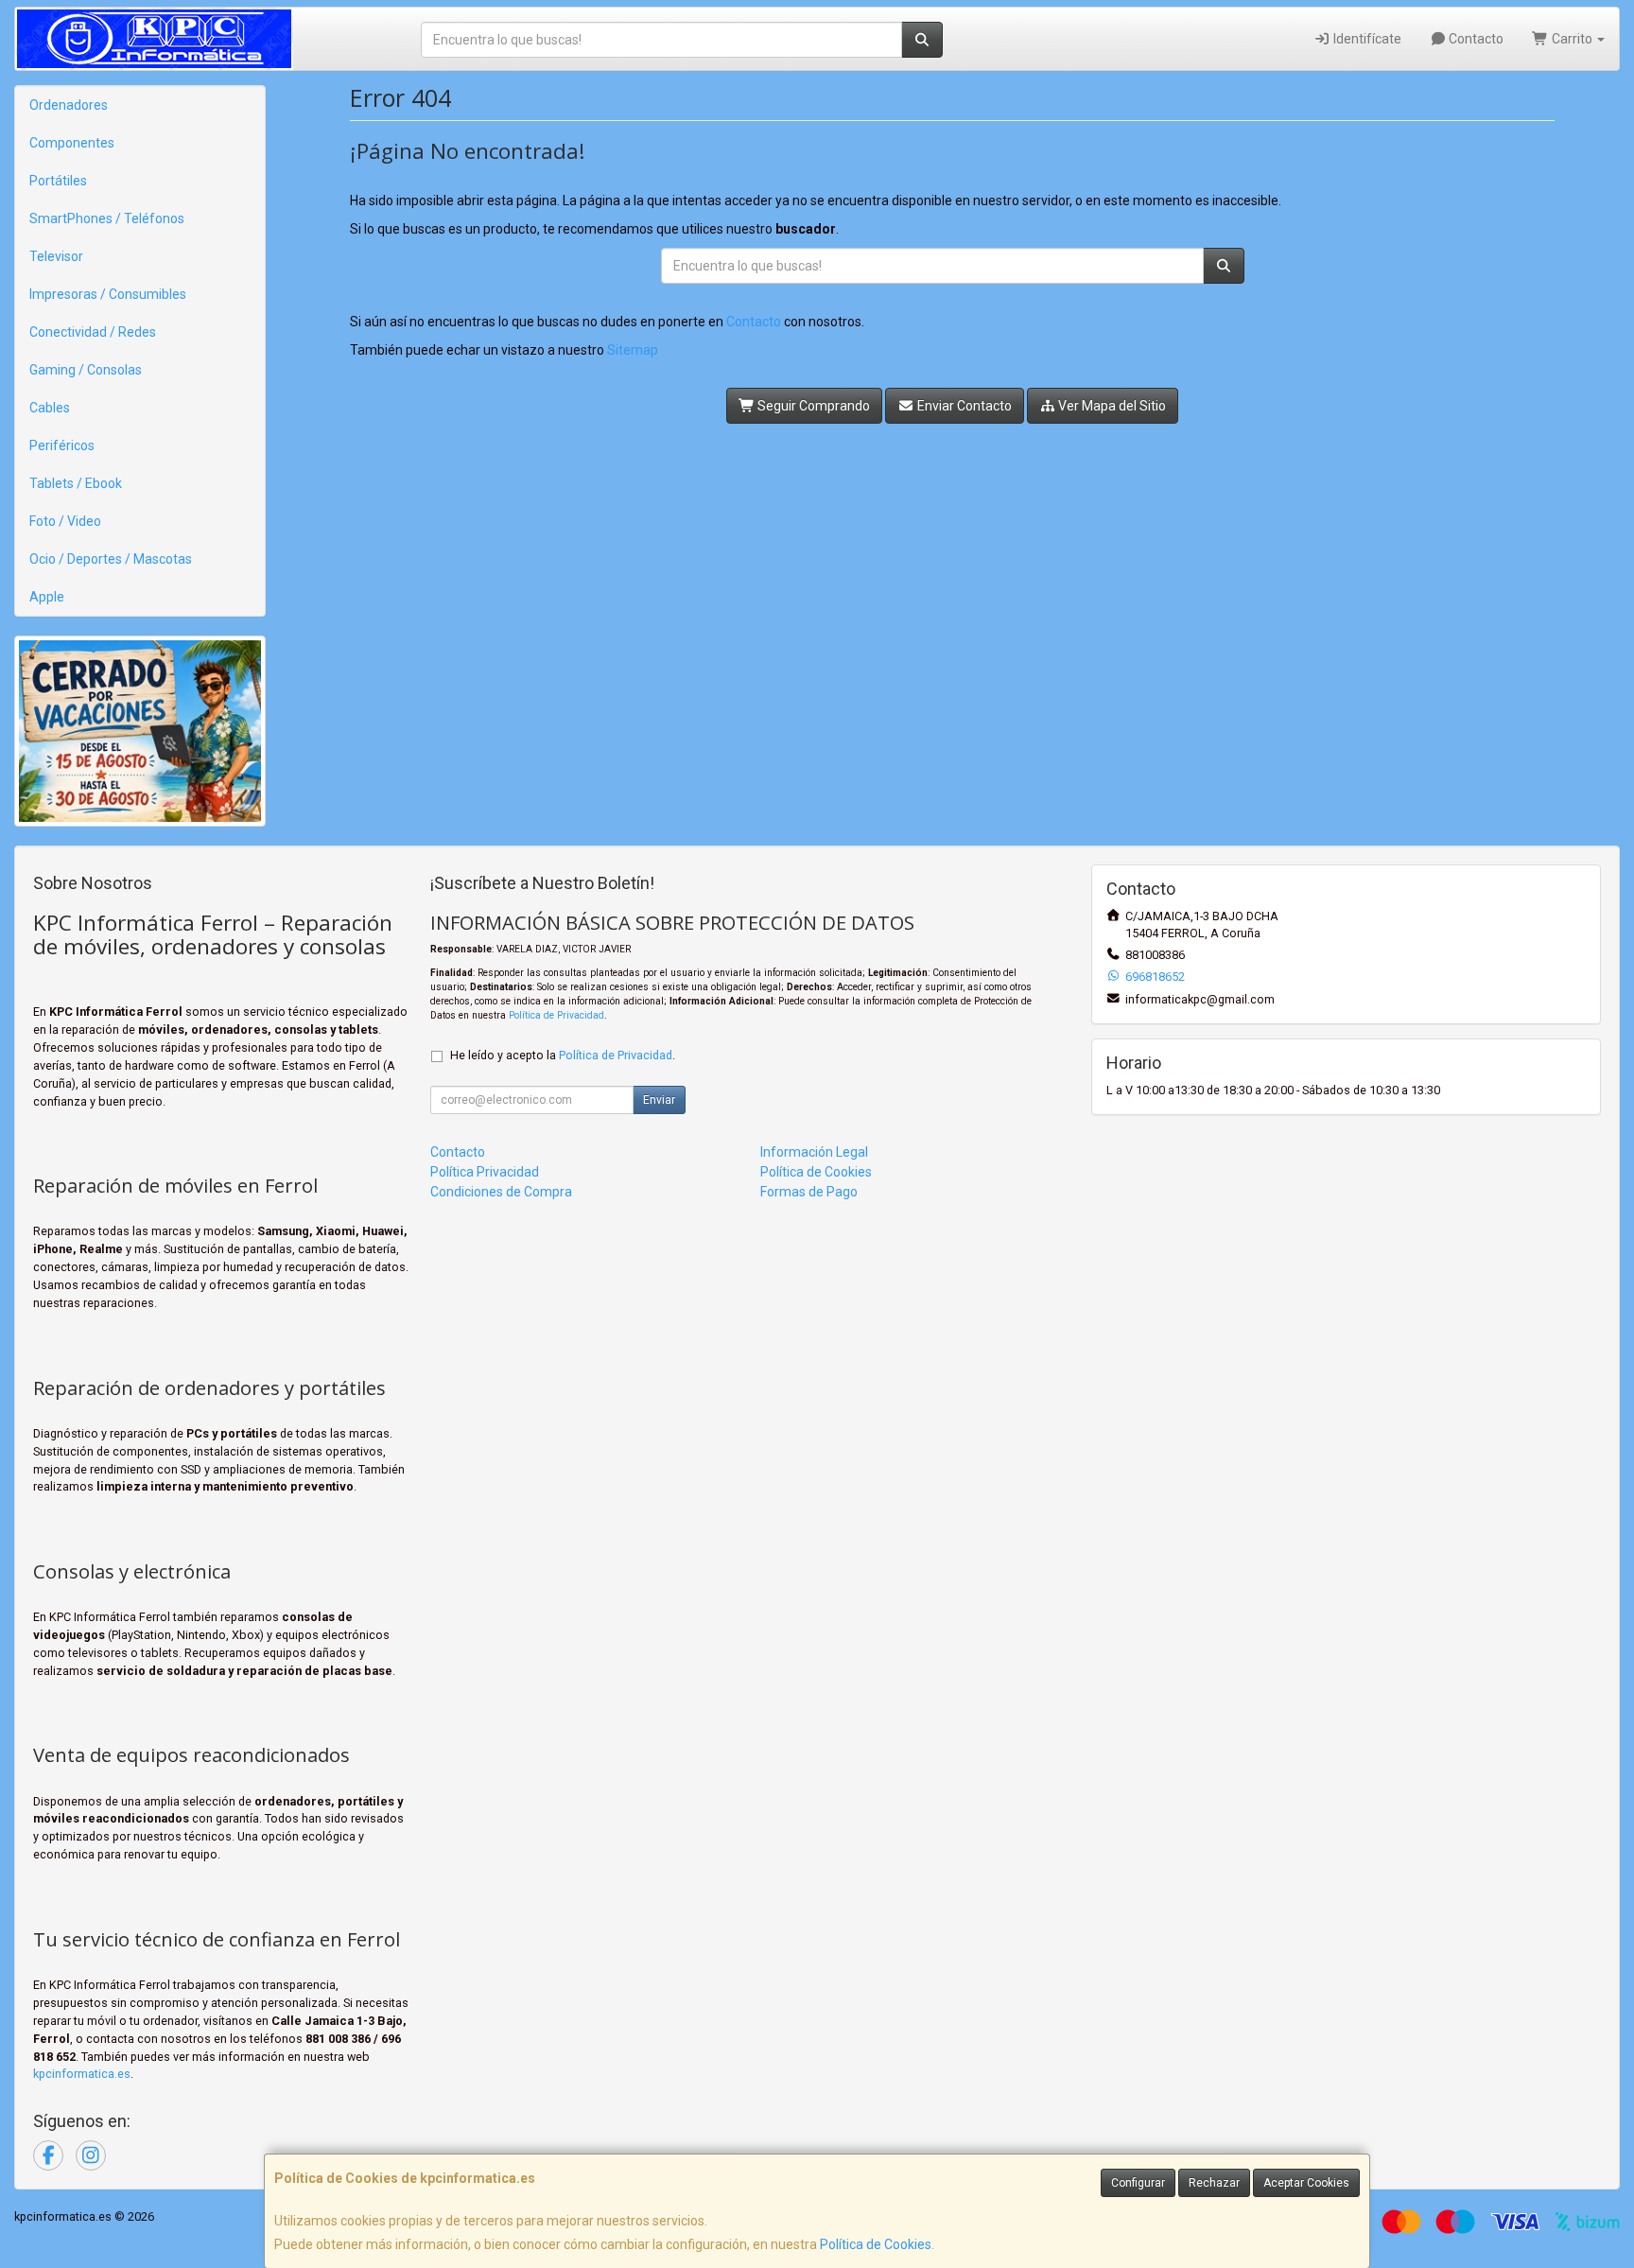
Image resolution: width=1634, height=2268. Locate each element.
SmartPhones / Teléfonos (107, 218)
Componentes (72, 143)
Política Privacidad (485, 1172)
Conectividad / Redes (93, 332)
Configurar (1138, 2183)
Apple (47, 597)
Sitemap (633, 350)
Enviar (659, 1100)
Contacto (1475, 39)
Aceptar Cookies (1306, 2183)
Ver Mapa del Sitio (1111, 406)
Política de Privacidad (556, 1015)
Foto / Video (65, 521)
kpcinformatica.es (82, 2074)
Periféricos (62, 445)
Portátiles (58, 181)
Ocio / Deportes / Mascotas (111, 559)
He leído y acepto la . (563, 1055)
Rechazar (1214, 2183)
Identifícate (1366, 39)
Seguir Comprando (812, 406)
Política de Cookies (876, 2244)
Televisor (56, 256)
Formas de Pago (809, 1192)
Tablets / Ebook (76, 483)
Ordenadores (69, 105)
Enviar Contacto (963, 406)
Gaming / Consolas (86, 370)
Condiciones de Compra (501, 1192)
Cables (50, 408)
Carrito (1572, 39)
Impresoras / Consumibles (108, 294)
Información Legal (814, 1152)
